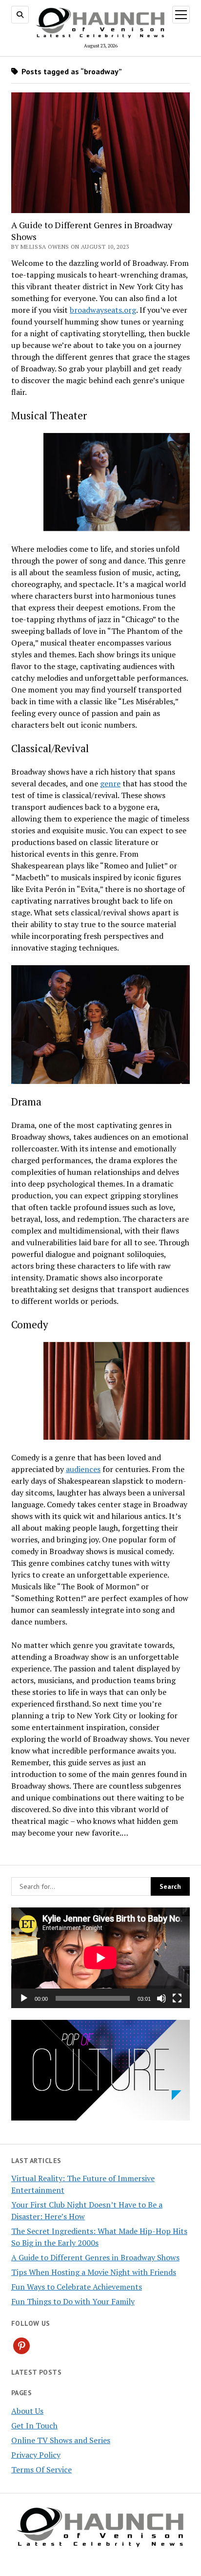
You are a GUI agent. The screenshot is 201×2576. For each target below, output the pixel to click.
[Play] (24, 1998)
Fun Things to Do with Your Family (73, 2301)
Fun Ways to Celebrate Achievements (77, 2287)
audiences (83, 1469)
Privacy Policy (36, 2455)
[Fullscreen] (177, 1998)
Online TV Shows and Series (61, 2440)
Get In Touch (34, 2425)
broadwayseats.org (103, 310)
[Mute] (161, 1998)
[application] (100, 1958)
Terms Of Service (41, 2469)
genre (110, 783)
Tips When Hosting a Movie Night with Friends (94, 2272)
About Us (27, 2411)
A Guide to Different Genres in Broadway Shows (92, 231)
